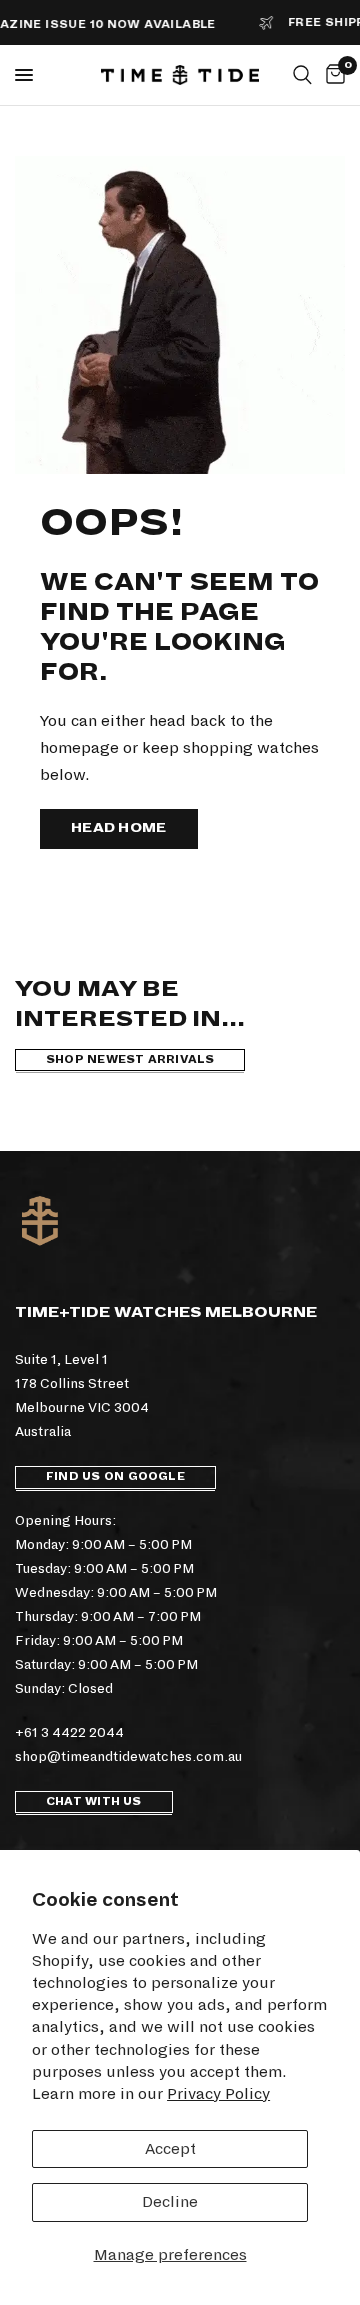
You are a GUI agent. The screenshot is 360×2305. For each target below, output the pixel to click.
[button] (119, 829)
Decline (170, 2201)
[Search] (302, 75)
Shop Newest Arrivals (130, 1059)
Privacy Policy (218, 2093)
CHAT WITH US (94, 1801)
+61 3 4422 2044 (69, 1732)
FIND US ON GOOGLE (115, 1476)
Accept (170, 2148)
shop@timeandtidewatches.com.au (128, 1756)
